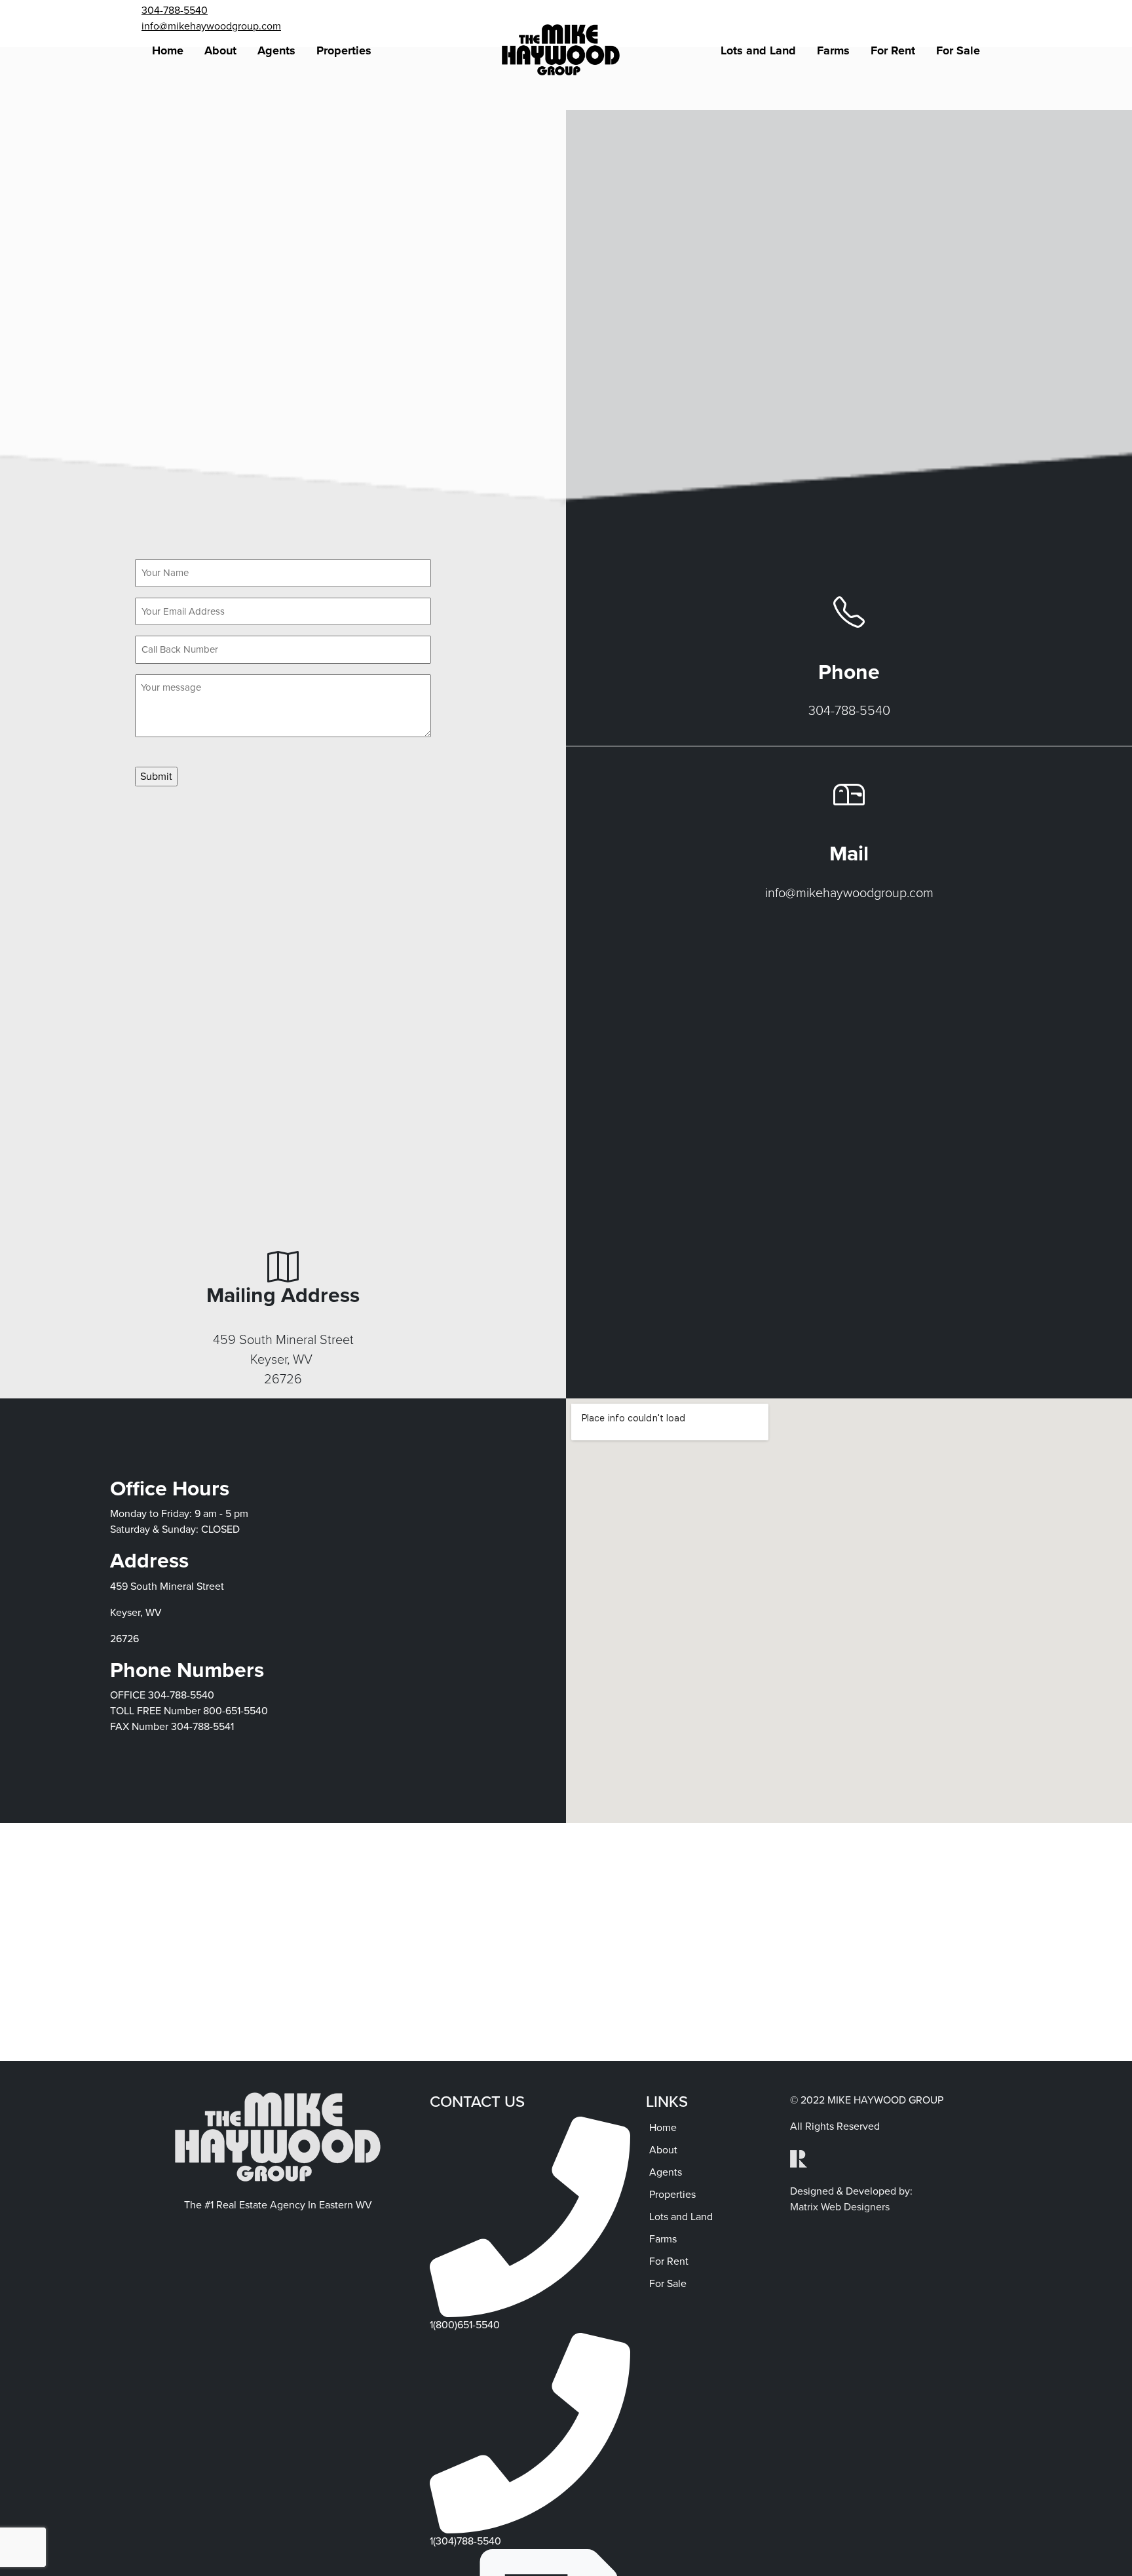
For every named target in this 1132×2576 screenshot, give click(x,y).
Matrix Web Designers (840, 2207)
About (220, 50)
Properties (344, 50)
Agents (276, 50)
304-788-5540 (175, 10)
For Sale (958, 50)
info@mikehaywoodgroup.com (211, 26)
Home (168, 50)
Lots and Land (758, 50)
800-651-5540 (236, 1711)
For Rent (893, 50)
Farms (833, 50)
